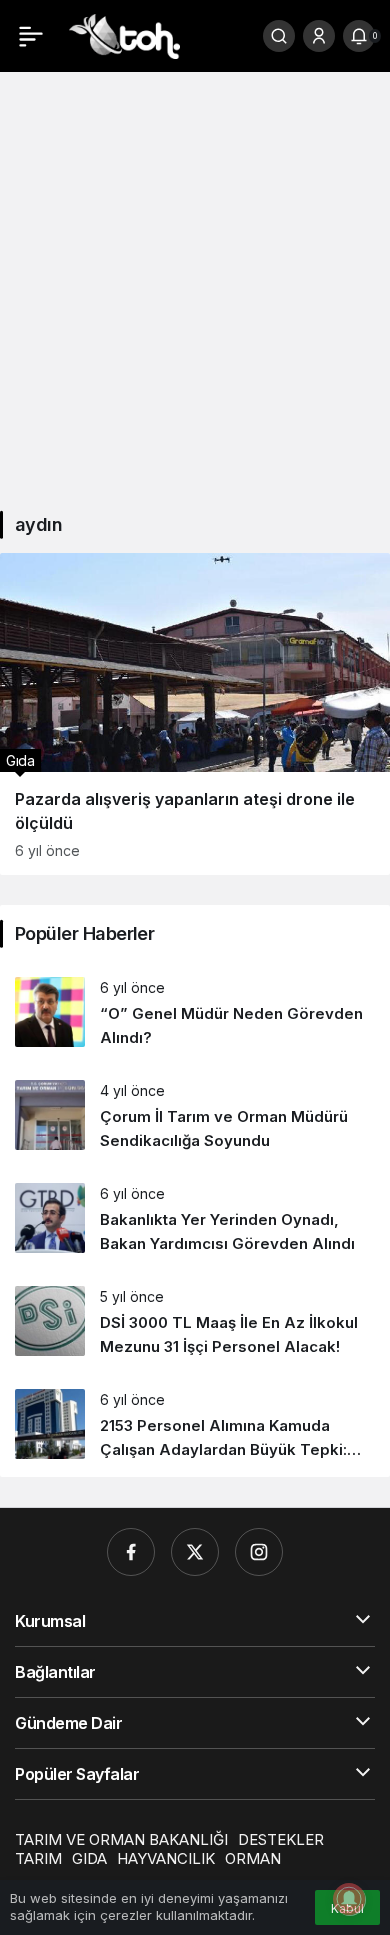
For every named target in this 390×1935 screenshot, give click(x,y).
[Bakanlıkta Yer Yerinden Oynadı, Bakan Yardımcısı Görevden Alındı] (195, 1219)
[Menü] (31, 36)
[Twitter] (195, 1552)
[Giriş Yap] (319, 36)
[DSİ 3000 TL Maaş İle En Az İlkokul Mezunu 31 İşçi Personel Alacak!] (195, 1322)
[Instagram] (259, 1552)
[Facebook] (131, 1552)
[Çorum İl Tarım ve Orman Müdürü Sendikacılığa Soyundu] (195, 1116)
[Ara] (279, 36)
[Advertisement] (195, 282)
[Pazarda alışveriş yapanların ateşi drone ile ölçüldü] (195, 714)
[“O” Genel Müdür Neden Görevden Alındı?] (195, 1013)
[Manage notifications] (349, 1899)
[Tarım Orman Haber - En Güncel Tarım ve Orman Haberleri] (124, 34)
